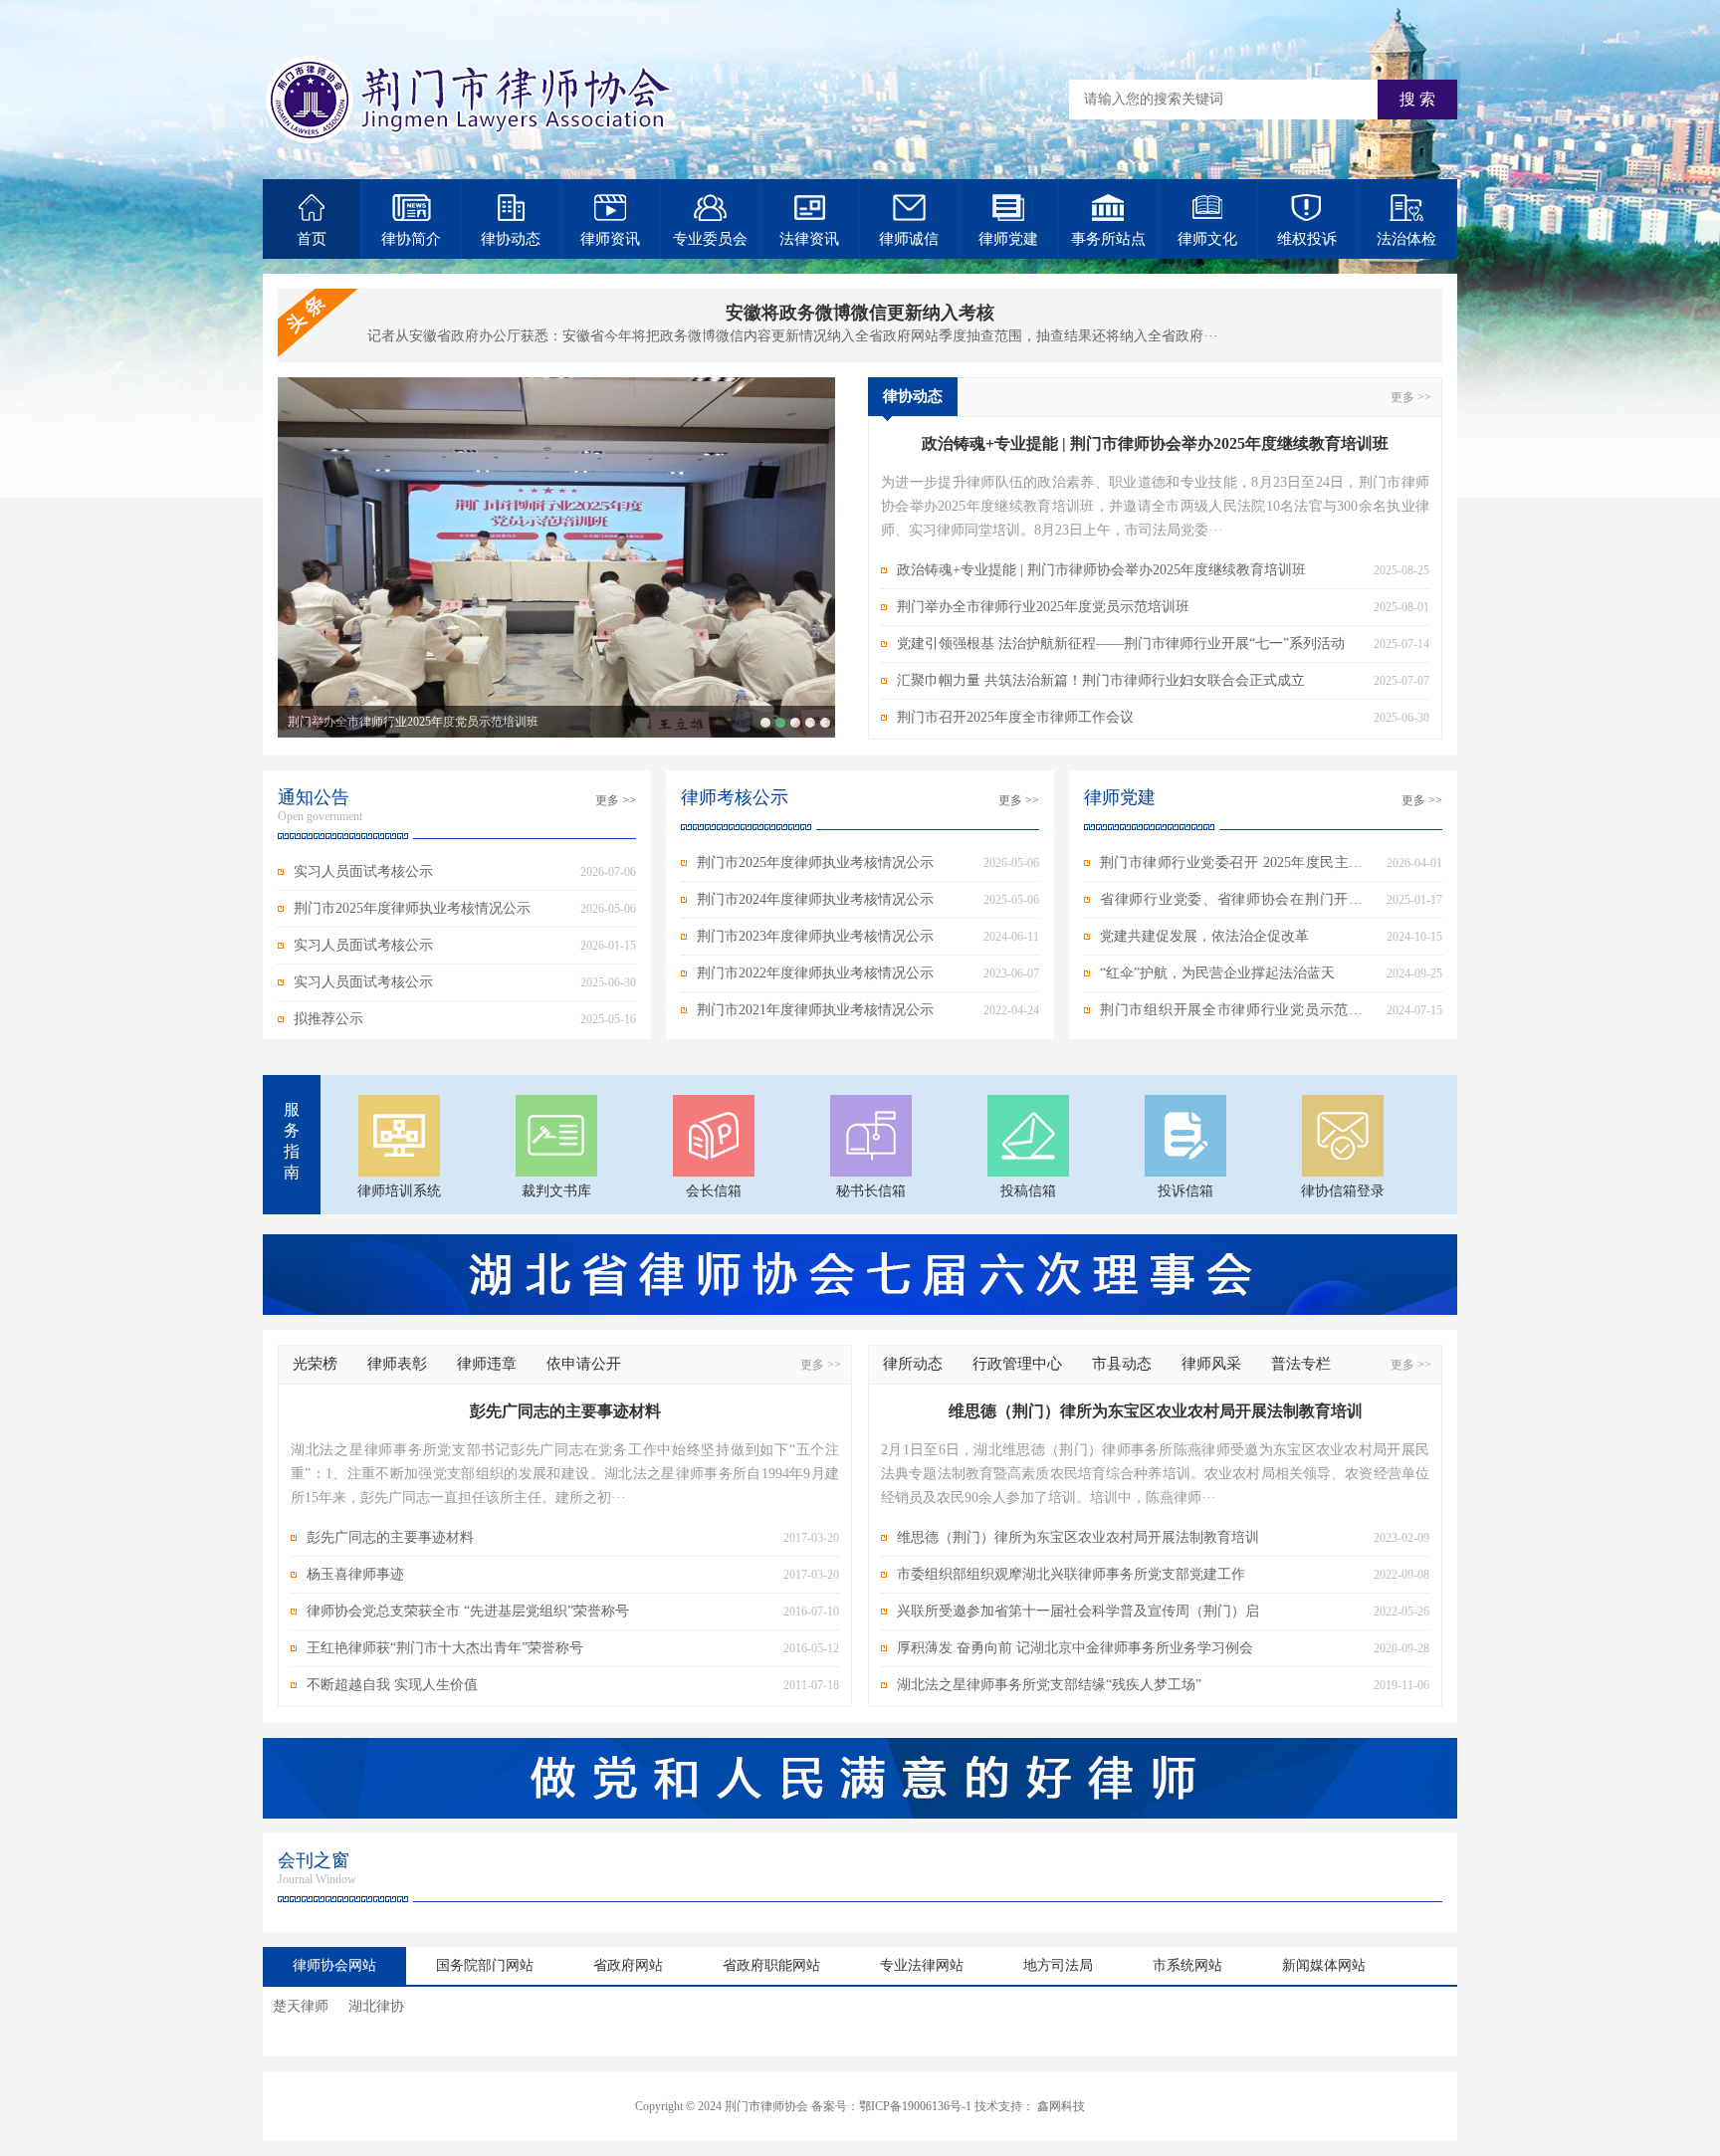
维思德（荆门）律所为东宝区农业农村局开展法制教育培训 (1078, 1537)
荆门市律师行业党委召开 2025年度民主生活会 (1231, 868)
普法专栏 (1301, 1364)
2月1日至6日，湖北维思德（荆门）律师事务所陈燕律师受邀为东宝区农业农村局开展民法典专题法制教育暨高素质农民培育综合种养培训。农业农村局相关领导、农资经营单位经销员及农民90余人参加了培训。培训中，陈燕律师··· (1155, 1474)
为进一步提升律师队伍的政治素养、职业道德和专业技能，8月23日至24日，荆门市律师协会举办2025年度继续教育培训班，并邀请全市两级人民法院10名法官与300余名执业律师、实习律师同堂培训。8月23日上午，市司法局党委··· (1155, 506)
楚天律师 (301, 2006)
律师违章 (487, 1364)
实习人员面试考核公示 (363, 871)
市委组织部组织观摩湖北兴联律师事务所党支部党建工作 (1071, 1574)
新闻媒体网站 (1324, 1965)
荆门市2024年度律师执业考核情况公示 (815, 899)
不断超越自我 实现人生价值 (392, 1685)
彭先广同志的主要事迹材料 (390, 1537)
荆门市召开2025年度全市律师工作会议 (825, 723)
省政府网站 (628, 1965)
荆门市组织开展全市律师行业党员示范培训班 (1231, 1015)
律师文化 (1207, 239)
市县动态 (1122, 1364)
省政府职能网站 (771, 1965)
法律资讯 (809, 239)
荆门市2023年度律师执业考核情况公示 (815, 936)
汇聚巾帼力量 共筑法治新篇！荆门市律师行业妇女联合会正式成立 (810, 723)
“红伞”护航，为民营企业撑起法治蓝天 (1217, 973)
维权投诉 (1307, 239)
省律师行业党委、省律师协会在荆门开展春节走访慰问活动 (1231, 905)
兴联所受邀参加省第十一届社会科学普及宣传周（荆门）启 (1078, 1611)
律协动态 (511, 239)
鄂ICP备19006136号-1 (915, 2106)
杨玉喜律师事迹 (355, 1574)
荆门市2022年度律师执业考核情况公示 (815, 973)
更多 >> (1411, 397)
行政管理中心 (1017, 1364)
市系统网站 (1187, 1965)
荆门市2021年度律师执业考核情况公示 (815, 1010)
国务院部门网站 (485, 1965)
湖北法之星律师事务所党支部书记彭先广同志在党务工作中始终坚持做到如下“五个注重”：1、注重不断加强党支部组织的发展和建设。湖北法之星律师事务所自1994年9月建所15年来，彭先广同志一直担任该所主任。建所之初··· (565, 1474)
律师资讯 (610, 239)
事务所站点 (1108, 239)
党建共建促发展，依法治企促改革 (1204, 936)
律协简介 (411, 239)
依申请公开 (584, 1364)
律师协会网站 (334, 1965)
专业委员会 (710, 239)
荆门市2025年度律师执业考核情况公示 (412, 908)
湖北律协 (376, 2006)
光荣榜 (315, 1364)
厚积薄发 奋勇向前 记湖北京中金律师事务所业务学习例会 (1075, 1648)
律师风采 (1211, 1364)
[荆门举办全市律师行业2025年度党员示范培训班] (556, 557)
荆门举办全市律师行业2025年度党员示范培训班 (413, 722)
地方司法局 (1058, 1965)
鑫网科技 (1061, 2106)
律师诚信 (909, 239)
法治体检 (1406, 239)
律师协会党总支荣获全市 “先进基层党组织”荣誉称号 (468, 1611)
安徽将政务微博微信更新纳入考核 (860, 313)
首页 (312, 239)
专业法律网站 (922, 1965)
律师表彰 (397, 1364)
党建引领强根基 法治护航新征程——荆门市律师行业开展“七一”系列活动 (795, 723)
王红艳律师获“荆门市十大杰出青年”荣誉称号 (445, 1648)
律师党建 (1008, 239)
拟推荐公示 (328, 1019)
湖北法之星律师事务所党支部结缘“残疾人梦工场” (1049, 1685)
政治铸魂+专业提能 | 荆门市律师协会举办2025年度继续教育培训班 (765, 723)
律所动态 (913, 1364)
